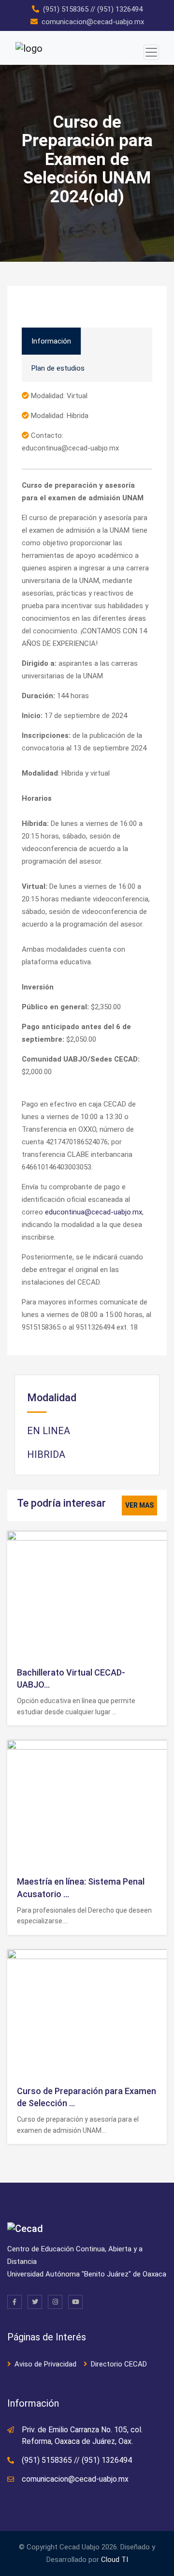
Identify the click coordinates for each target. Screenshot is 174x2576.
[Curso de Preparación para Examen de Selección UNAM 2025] (106, 2012)
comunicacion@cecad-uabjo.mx (93, 22)
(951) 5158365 (66, 9)
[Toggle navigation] (151, 52)
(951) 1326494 (120, 9)
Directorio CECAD (119, 2364)
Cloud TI (115, 2560)
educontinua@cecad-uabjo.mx (94, 1212)
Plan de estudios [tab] (58, 368)
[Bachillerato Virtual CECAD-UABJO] (106, 1594)
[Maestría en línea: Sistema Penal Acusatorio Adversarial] (106, 1803)
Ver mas (139, 1505)
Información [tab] (51, 341)
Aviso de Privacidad (45, 2364)
